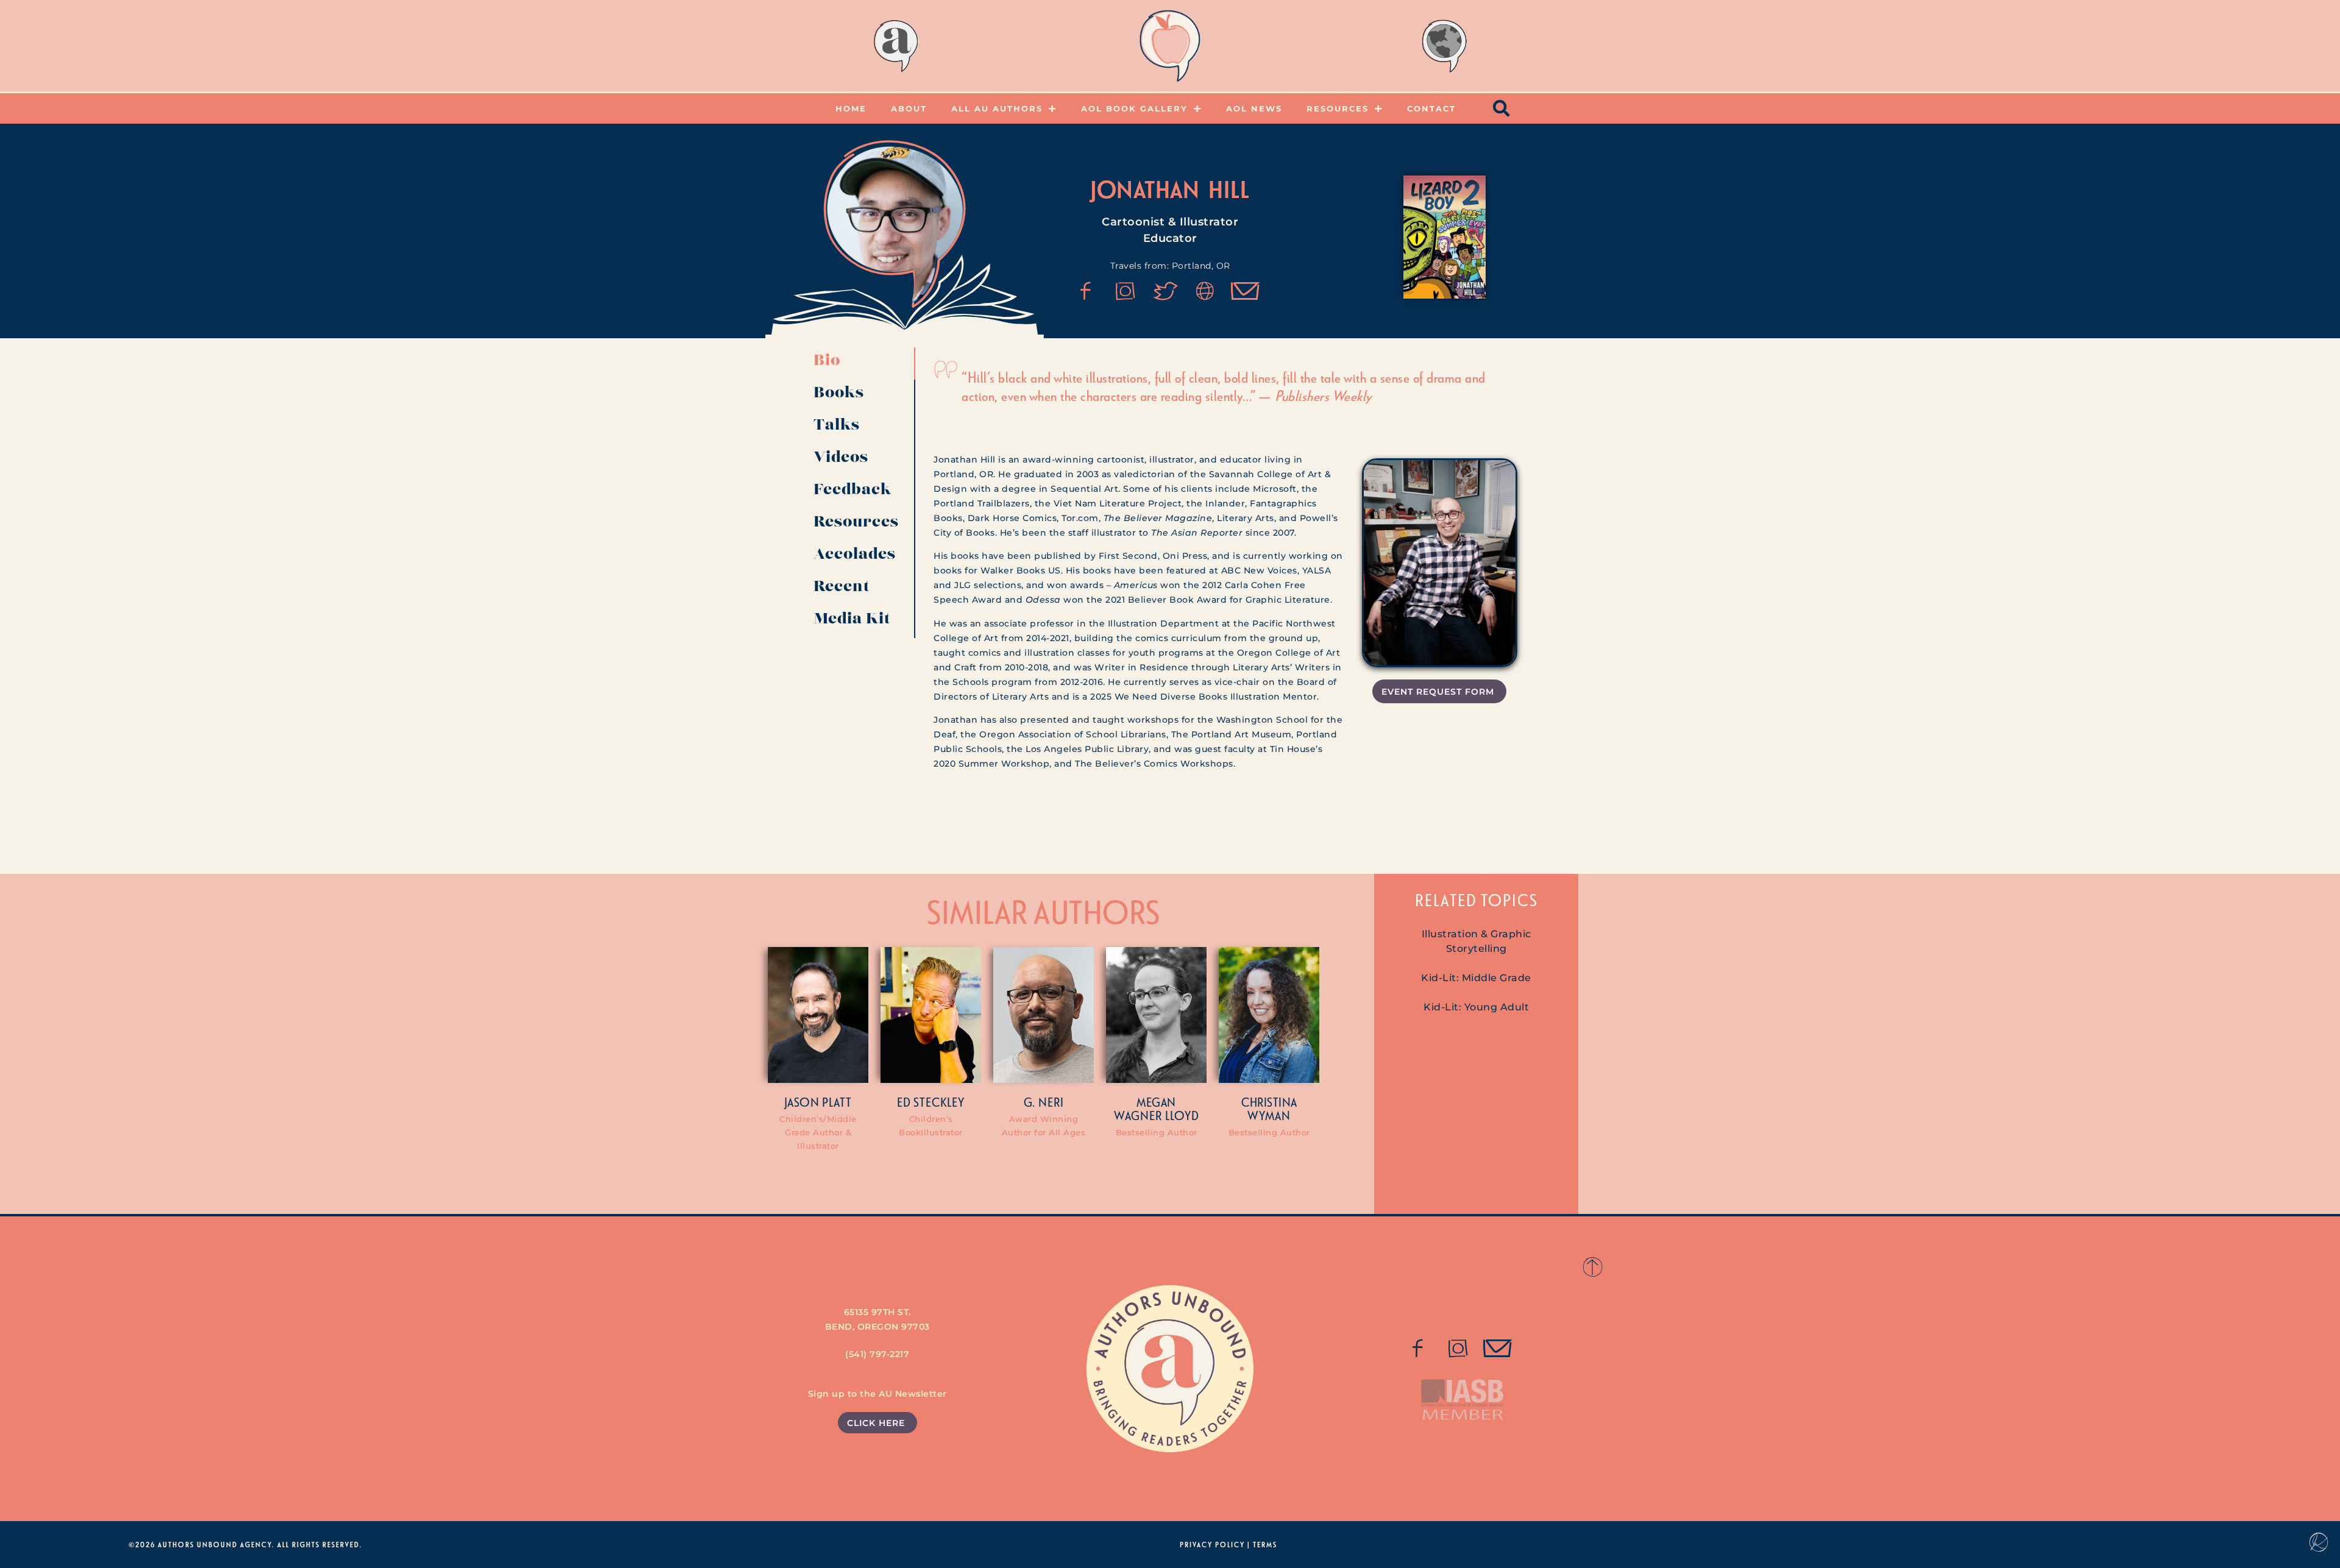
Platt (837, 1102)
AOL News (1254, 108)
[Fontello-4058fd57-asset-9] (1126, 291)
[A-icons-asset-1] (1205, 291)
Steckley (939, 1102)
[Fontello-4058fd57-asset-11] (1418, 1349)
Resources (1338, 108)
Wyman (1269, 1115)
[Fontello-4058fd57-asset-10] (1498, 1349)
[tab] (860, 364)
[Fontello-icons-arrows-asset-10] (1246, 291)
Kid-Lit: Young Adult (1476, 1007)
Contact (1431, 108)
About (909, 108)
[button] (1502, 108)
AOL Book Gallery (1134, 108)
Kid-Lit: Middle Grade (1476, 978)
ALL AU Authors (997, 108)
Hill (1229, 189)
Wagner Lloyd (1157, 1115)
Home (851, 108)
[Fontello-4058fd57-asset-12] (1166, 291)
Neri (1051, 1102)
